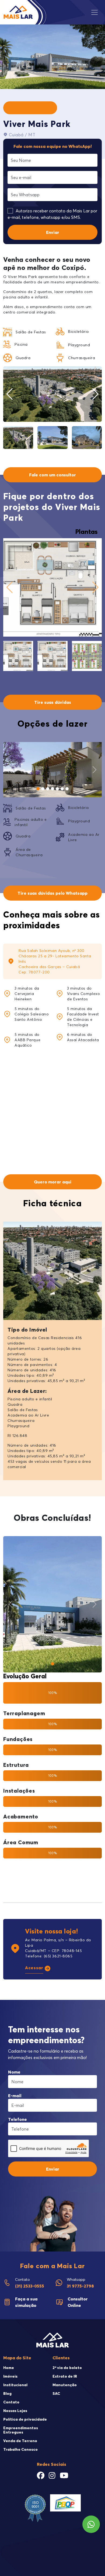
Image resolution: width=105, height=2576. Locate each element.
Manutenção (65, 2385)
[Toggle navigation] (96, 12)
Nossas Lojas (15, 2411)
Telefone (17, 2119)
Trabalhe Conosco (20, 2449)
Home (9, 2368)
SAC (56, 2393)
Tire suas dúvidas (53, 702)
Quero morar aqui (53, 1182)
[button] (95, 394)
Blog (7, 2393)
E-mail (15, 2096)
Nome (14, 2072)
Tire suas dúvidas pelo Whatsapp (52, 893)
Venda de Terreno (20, 2441)
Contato (11, 2402)
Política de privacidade (25, 2419)
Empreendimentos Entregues (21, 2430)
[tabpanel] (52, 604)
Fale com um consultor (52, 475)
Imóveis (10, 2376)
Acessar (34, 1968)
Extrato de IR (65, 2376)
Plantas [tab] (86, 532)
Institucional (15, 2385)
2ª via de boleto (67, 2368)
